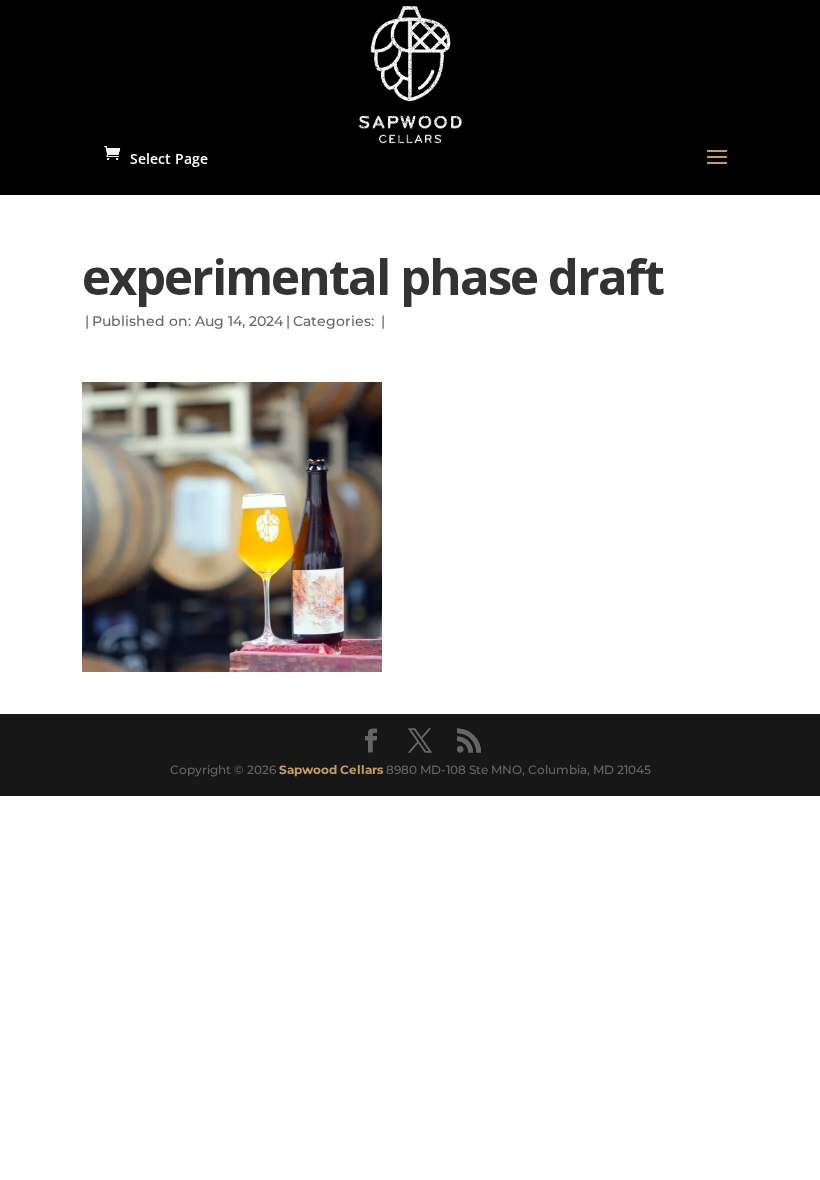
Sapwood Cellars (331, 769)
